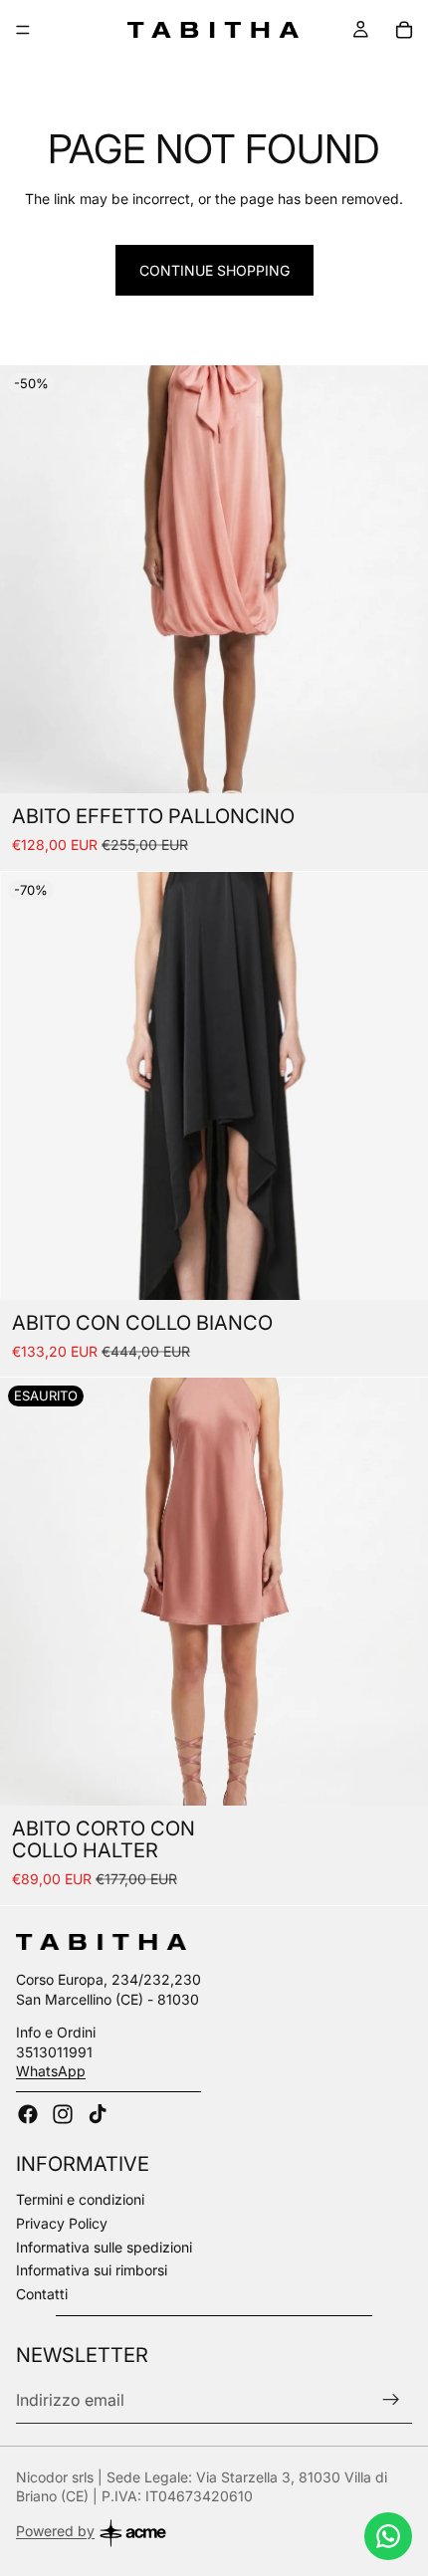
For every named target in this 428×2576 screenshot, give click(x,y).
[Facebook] (28, 2114)
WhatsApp (51, 2071)
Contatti (42, 2294)
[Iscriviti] (391, 2400)
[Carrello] (404, 30)
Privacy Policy (62, 2223)
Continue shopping (214, 270)
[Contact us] (388, 2536)
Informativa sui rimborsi (92, 2270)
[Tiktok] (98, 2114)
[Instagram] (63, 2114)
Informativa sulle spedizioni (104, 2247)
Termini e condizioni (80, 2199)
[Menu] (23, 30)
